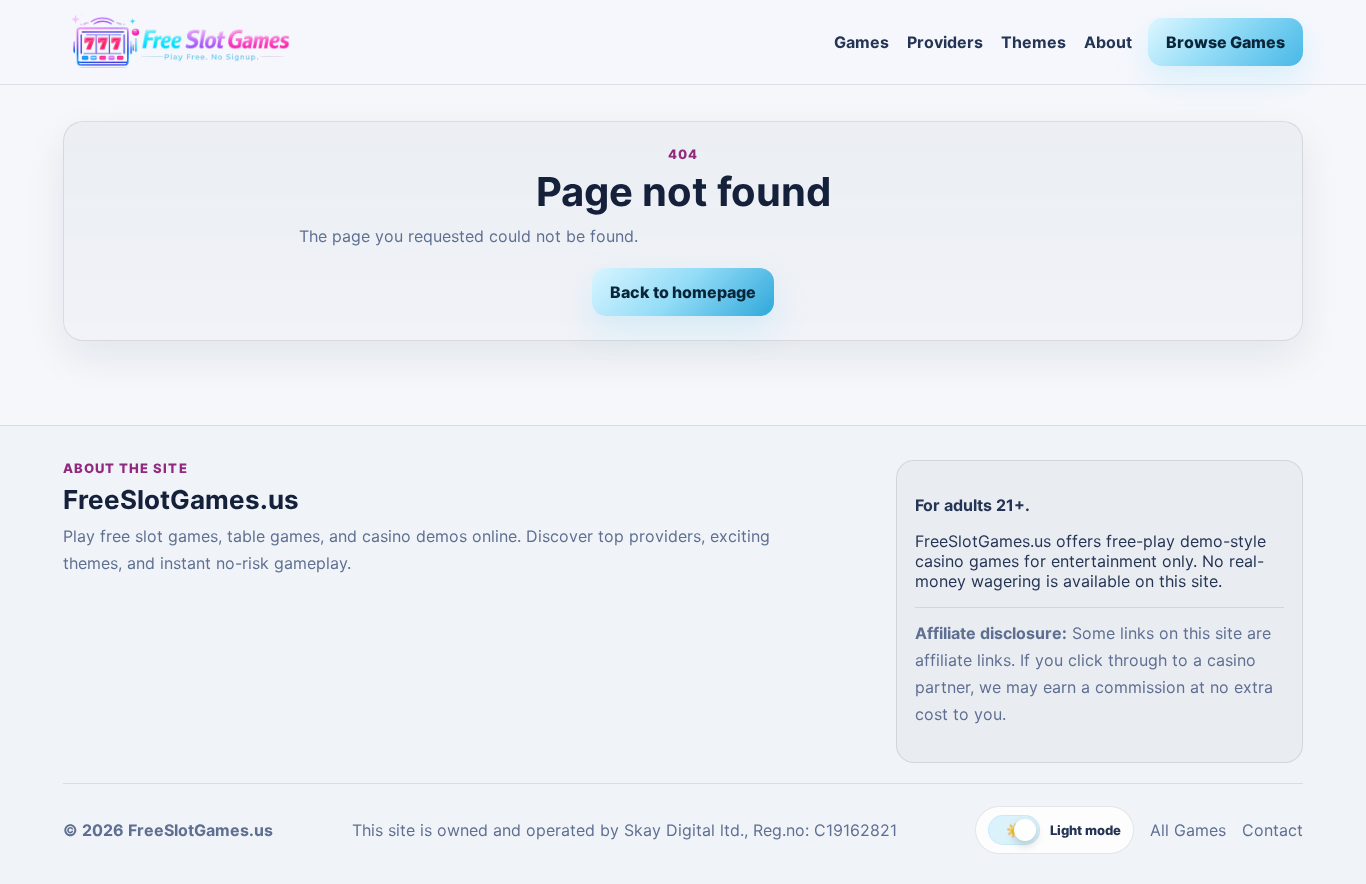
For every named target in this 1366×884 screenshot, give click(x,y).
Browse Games (1225, 42)
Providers (945, 42)
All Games (1188, 830)
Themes (1033, 42)
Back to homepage (683, 292)
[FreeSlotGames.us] (440, 42)
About (1108, 42)
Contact (1272, 830)
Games (861, 42)
